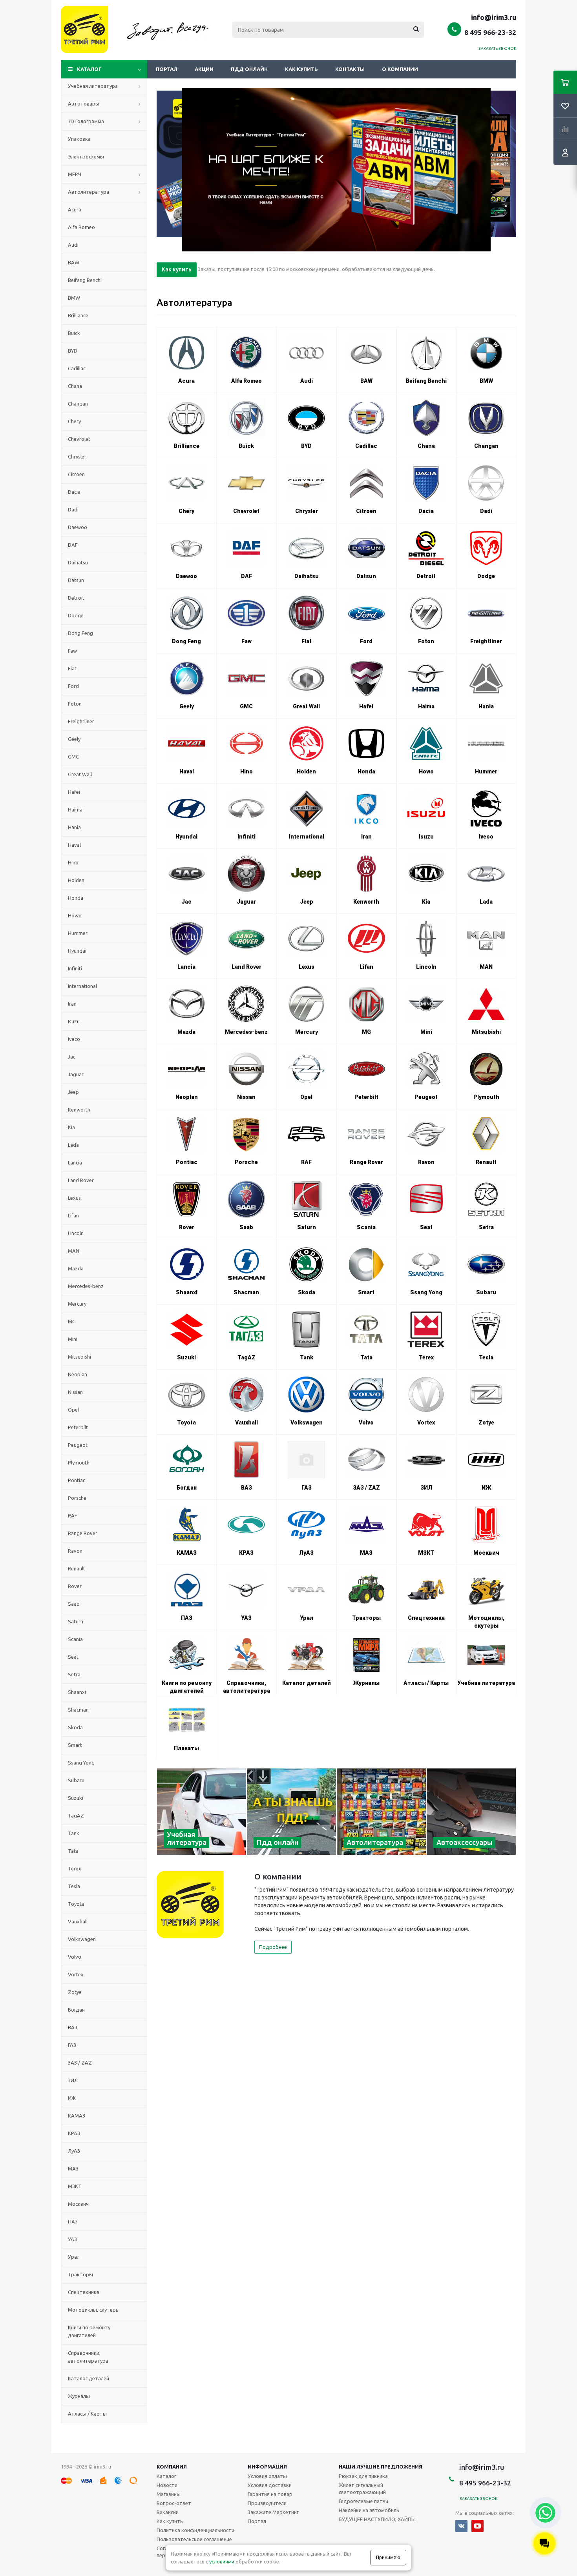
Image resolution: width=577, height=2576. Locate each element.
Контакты (350, 69)
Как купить (301, 69)
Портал (167, 69)
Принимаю (388, 2557)
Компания (172, 2467)
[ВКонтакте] (461, 2526)
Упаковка (79, 139)
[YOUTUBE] (477, 2526)
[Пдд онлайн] (291, 1812)
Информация (267, 2467)
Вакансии (168, 2512)
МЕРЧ (75, 174)
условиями (222, 2561)
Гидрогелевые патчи (363, 2501)
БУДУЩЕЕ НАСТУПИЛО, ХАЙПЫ (377, 2519)
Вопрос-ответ (174, 2503)
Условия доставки (270, 2485)
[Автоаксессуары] (471, 1812)
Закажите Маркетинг (273, 2512)
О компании (400, 69)
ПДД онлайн (249, 69)
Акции (204, 69)
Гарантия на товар (270, 2494)
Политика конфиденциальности (195, 2530)
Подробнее (273, 1947)
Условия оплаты (267, 2476)
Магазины (169, 2494)
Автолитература (89, 192)
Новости (167, 2485)
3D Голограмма (86, 121)
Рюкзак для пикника (363, 2476)
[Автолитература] (381, 1812)
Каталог (89, 69)
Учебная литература (93, 86)
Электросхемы (86, 156)
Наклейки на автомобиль (369, 2510)
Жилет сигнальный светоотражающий (362, 2489)
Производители (267, 2503)
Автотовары (84, 104)
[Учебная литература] (202, 1812)
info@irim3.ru (494, 17)
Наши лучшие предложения (381, 2467)
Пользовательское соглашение (194, 2539)
